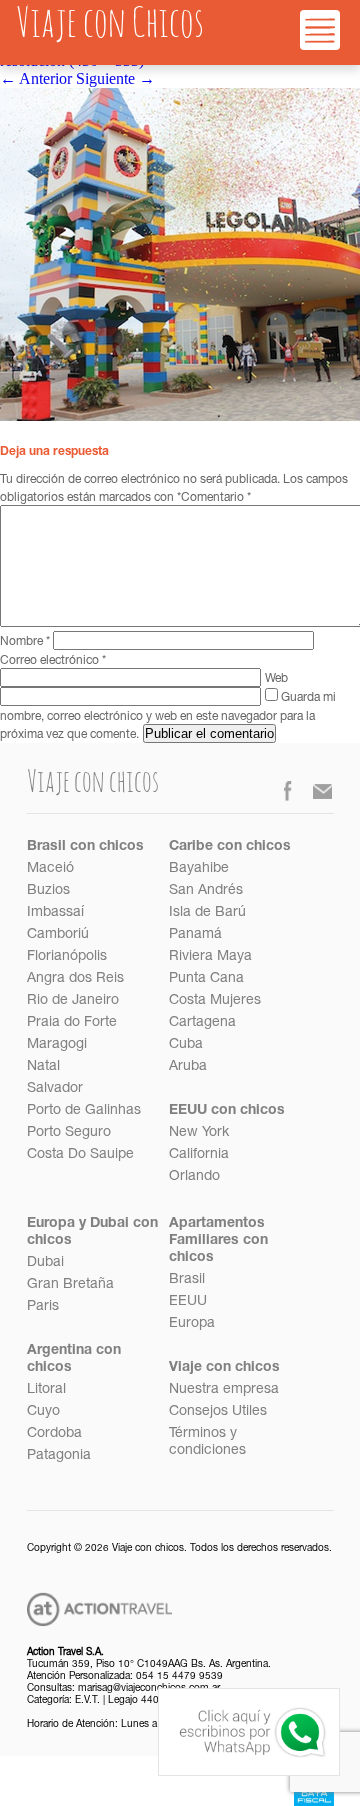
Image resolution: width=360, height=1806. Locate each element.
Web (276, 679)
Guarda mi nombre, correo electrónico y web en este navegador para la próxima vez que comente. (168, 716)
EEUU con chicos (227, 1111)
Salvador (55, 1089)
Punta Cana (206, 979)
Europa (192, 1324)
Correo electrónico (53, 661)
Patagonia (59, 1456)
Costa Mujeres (215, 1001)
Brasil (187, 1280)
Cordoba (54, 1434)
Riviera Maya (210, 957)
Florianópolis (67, 957)
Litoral (46, 1390)
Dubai (45, 1263)
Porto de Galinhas (84, 1111)
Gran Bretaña (70, 1285)
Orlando (194, 1177)
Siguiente (115, 78)
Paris (43, 1307)
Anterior (36, 78)
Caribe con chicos (230, 847)
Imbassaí (55, 913)
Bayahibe (199, 869)
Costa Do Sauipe (80, 1155)
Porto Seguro (69, 1133)
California (199, 1155)
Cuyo (43, 1412)
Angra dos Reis (75, 979)
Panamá (195, 935)
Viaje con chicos (224, 1368)
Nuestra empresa (224, 1390)
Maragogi (57, 1045)
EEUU (188, 1302)
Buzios (48, 891)
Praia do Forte (72, 1023)
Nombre (25, 642)
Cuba (186, 1045)
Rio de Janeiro (73, 1001)
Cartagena (202, 1023)
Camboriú (58, 935)
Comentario (216, 498)
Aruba (188, 1067)
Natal (43, 1067)
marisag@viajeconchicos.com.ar (149, 1689)
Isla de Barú (207, 913)
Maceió (50, 869)
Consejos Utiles (218, 1412)
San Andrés (206, 891)
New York (199, 1133)
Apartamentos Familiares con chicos (218, 1241)
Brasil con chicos (85, 847)
